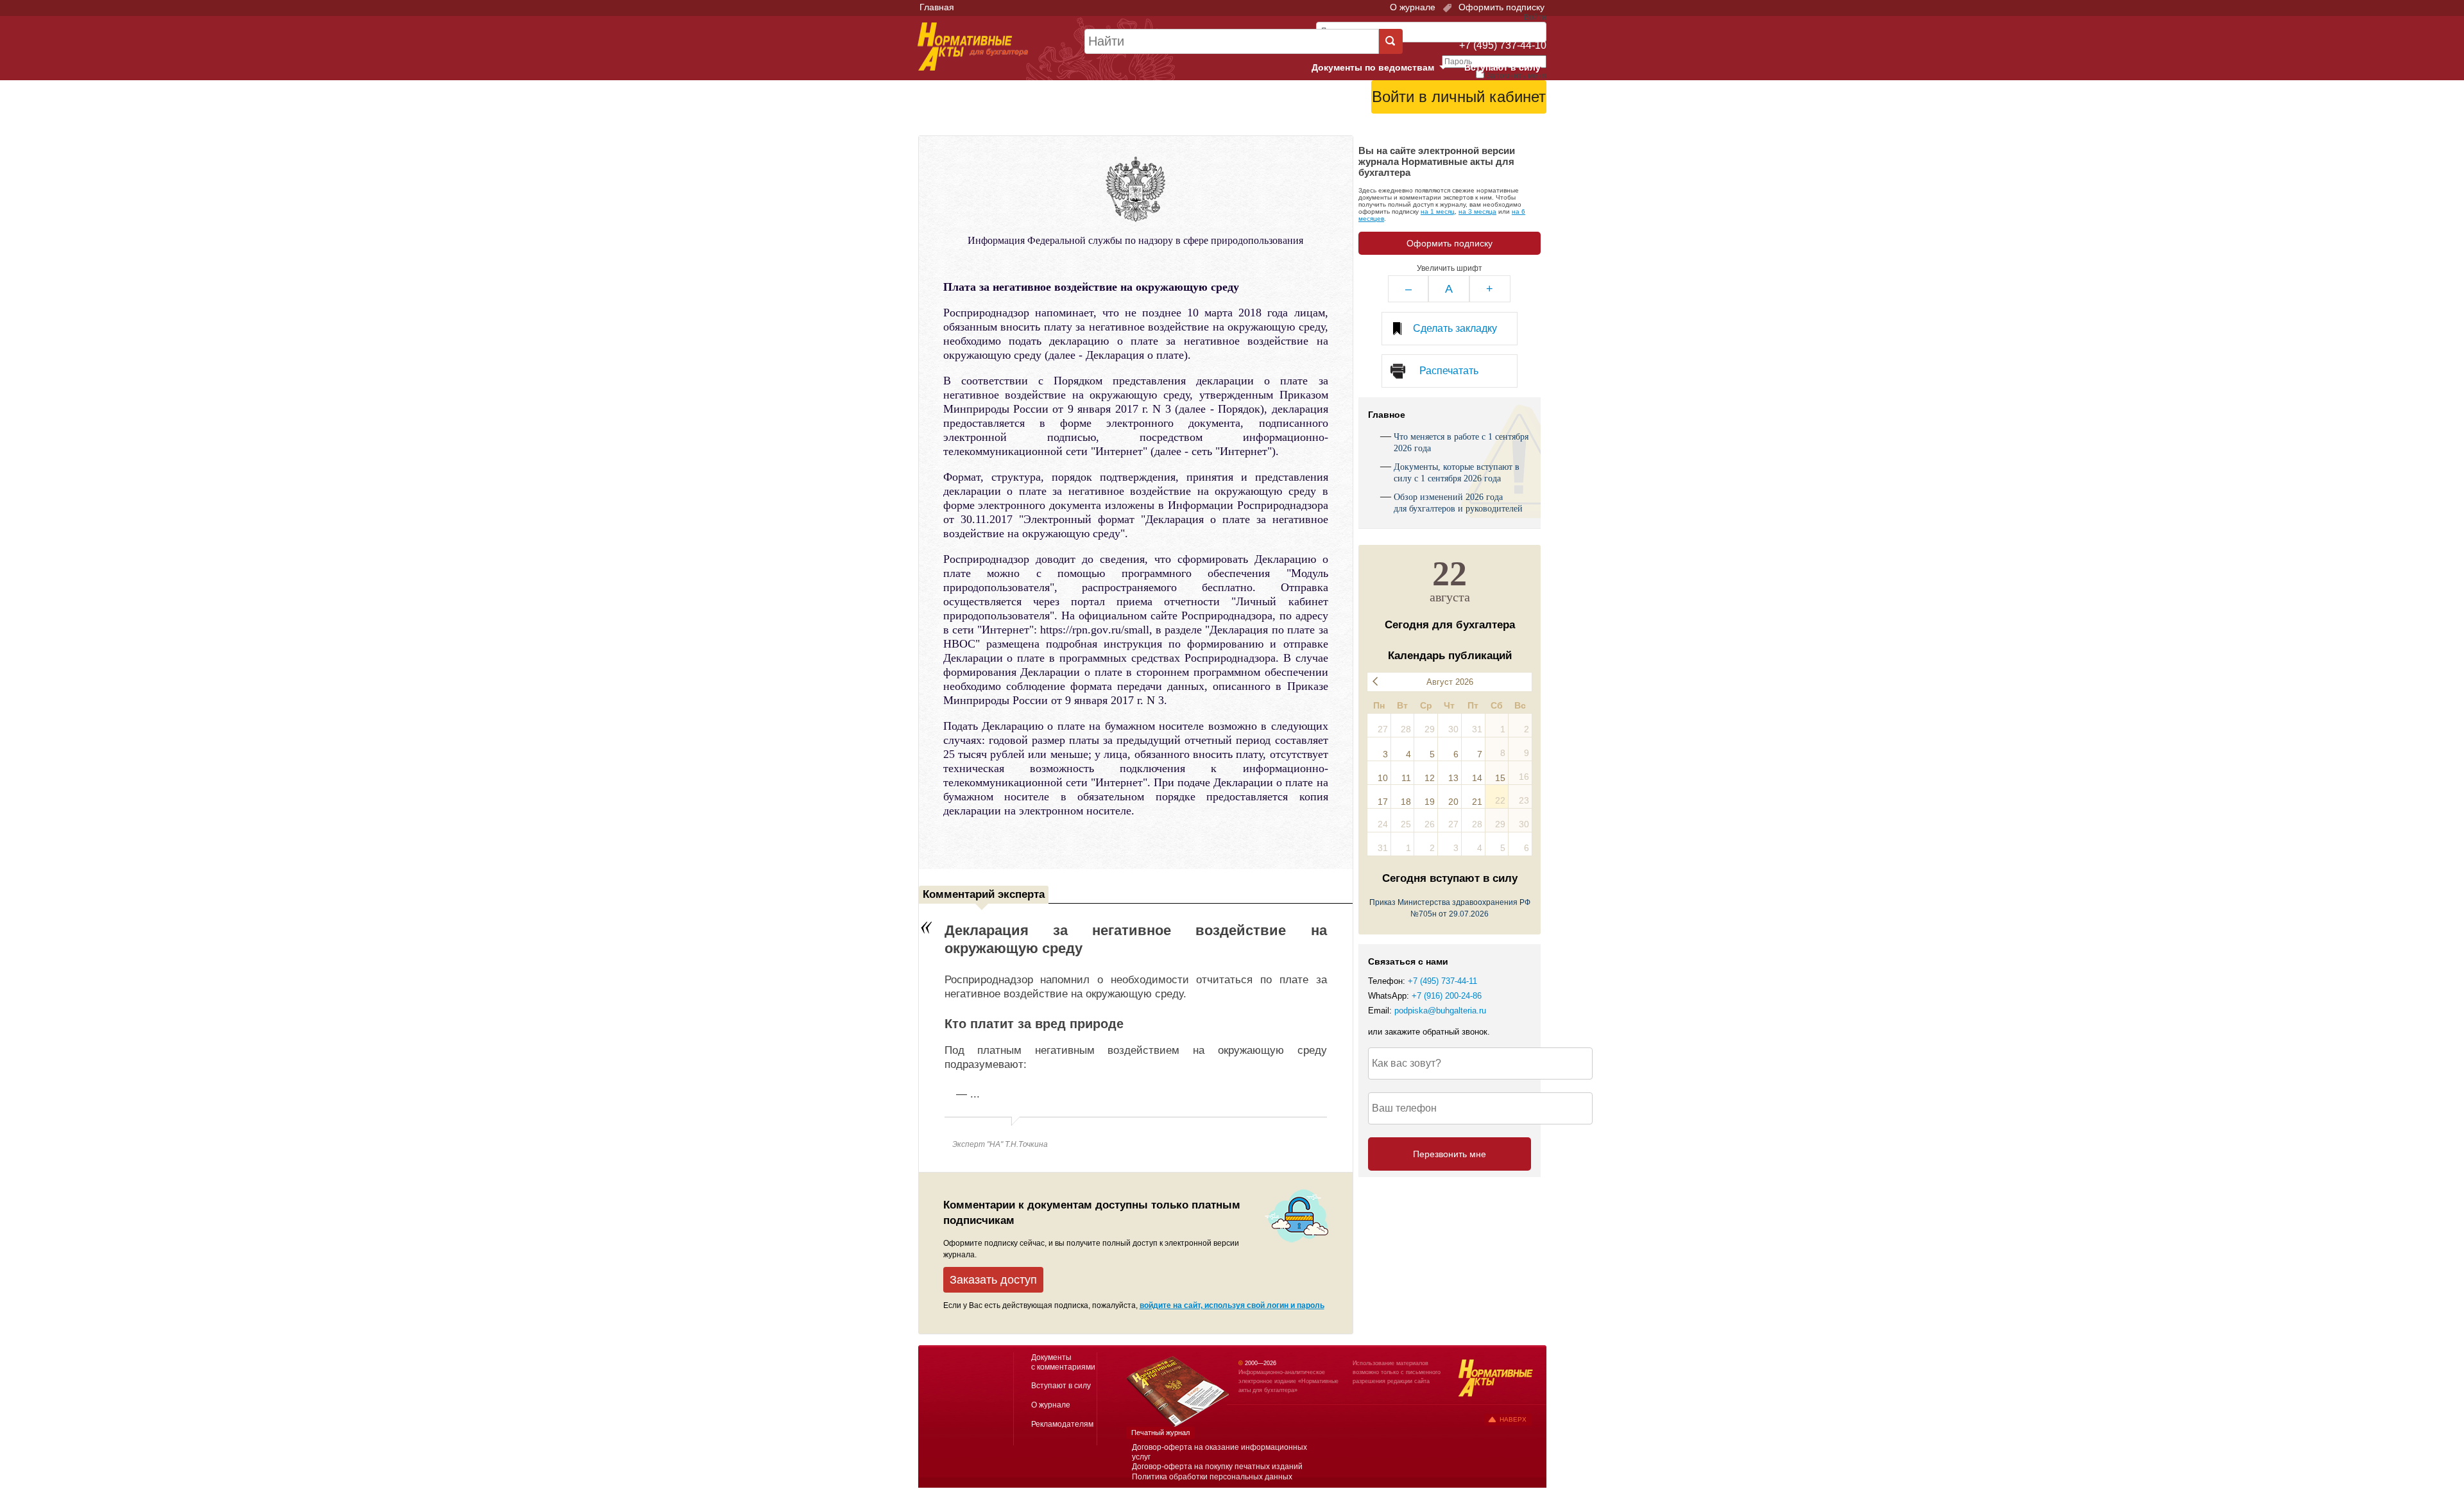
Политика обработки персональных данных (1212, 1477)
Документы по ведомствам (1384, 68)
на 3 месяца (1477, 211)
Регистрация (1518, 129)
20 (1453, 802)
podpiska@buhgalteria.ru (1440, 1011)
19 (1430, 802)
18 (1406, 802)
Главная (937, 7)
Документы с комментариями (1063, 1362)
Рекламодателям (1062, 1424)
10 (1383, 778)
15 (1500, 778)
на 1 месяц (1438, 211)
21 (1477, 802)
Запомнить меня (1516, 76)
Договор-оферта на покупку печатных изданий (1217, 1467)
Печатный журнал (1160, 1433)
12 (1430, 778)
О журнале (1413, 7)
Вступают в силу (1502, 67)
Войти (1474, 129)
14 (1477, 778)
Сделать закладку (1455, 328)
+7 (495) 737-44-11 (1442, 981)
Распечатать (1449, 371)
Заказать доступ (993, 1280)
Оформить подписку (1500, 7)
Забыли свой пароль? (1499, 119)
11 (1406, 778)
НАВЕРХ (1513, 1419)
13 (1453, 778)
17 (1383, 802)
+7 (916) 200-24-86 (1447, 996)
